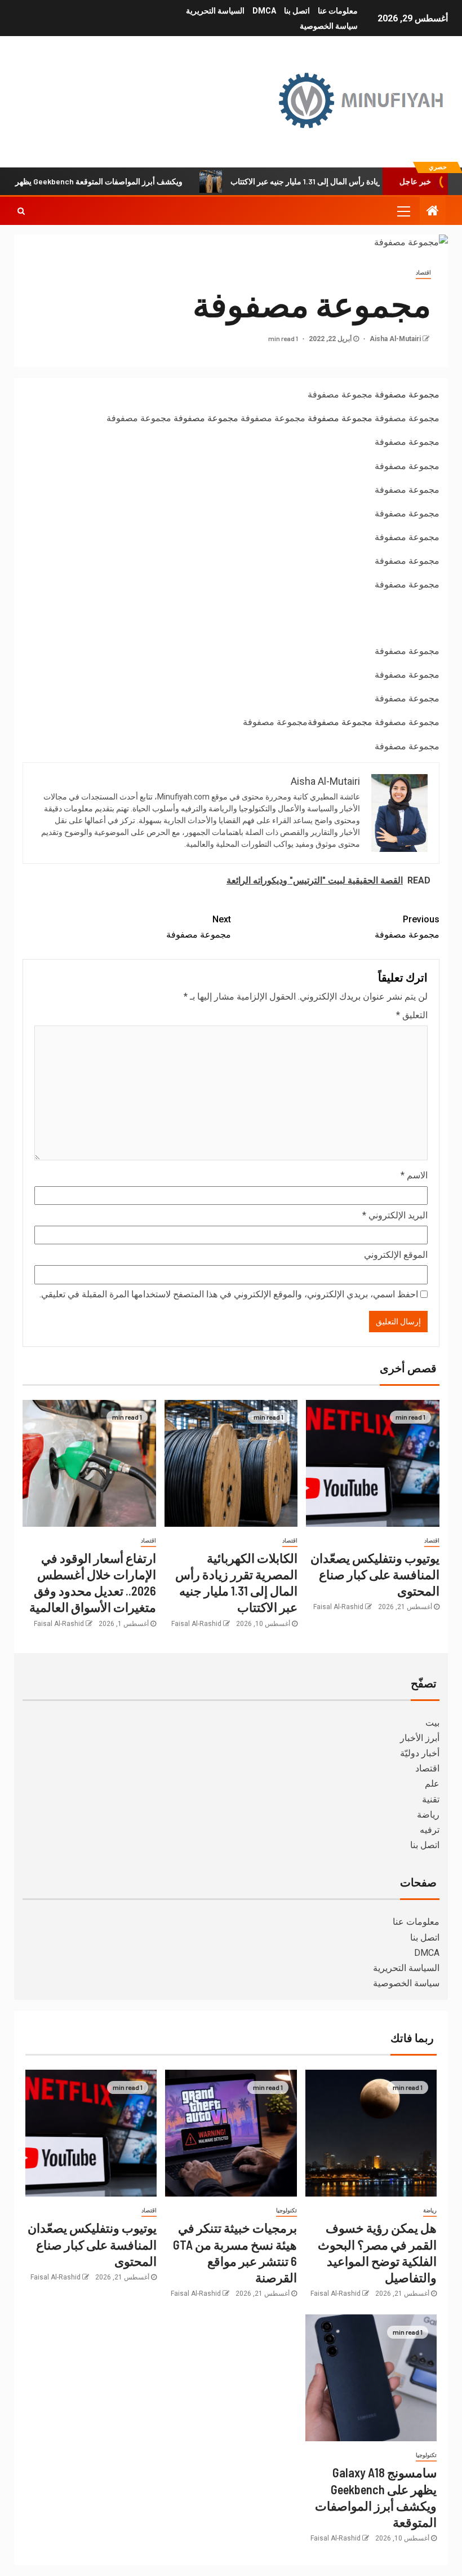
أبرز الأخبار (420, 1738)
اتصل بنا (297, 11)
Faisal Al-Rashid (338, 1607)
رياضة (428, 1815)
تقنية (431, 1799)
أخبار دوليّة (420, 1753)
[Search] (21, 211)
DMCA (264, 11)
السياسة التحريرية (215, 11)
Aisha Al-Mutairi (394, 339)
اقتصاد (423, 273)
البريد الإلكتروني (395, 1215)
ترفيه (430, 1830)
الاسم (414, 1175)
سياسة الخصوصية (329, 26)
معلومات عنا (338, 11)
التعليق (412, 1015)
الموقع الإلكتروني (396, 1255)
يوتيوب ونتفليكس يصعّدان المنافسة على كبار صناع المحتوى (375, 1574)
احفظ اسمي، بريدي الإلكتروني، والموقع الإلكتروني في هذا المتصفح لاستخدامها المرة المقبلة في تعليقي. (229, 1294)
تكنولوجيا (286, 2210)
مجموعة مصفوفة (407, 394)
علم (432, 1784)
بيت (432, 1723)
